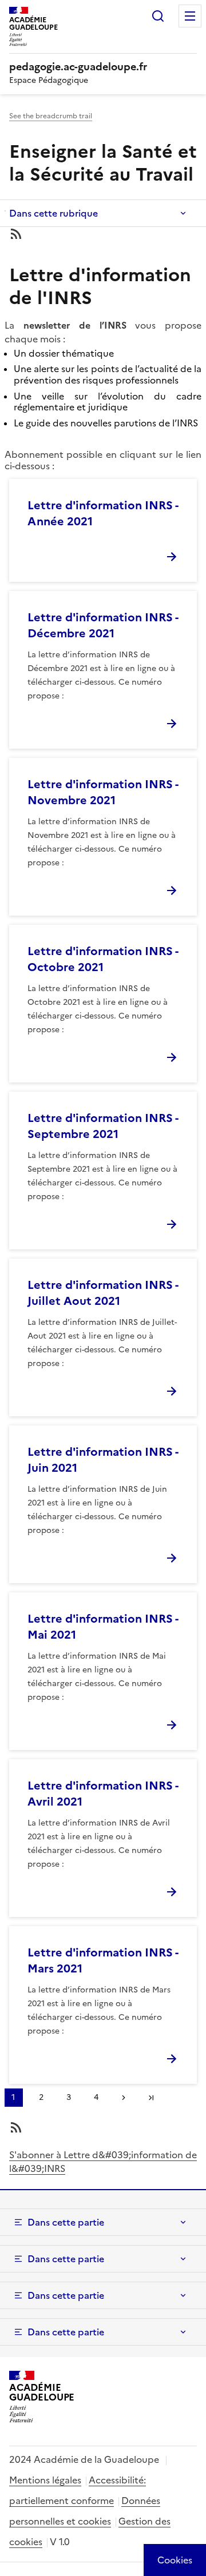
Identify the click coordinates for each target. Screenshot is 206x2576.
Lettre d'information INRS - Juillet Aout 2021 (103, 1293)
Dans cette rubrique (54, 213)
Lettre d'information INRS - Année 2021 (103, 513)
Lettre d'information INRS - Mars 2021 (103, 1960)
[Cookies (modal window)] (175, 2560)
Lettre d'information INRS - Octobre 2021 (103, 959)
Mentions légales (45, 2480)
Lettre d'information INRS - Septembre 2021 (103, 1126)
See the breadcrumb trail (51, 116)
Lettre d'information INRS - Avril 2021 (103, 1794)
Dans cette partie (66, 2222)
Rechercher (158, 16)
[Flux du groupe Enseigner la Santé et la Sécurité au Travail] (103, 234)
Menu (190, 16)
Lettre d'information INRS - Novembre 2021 (103, 792)
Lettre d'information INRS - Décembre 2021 (103, 625)
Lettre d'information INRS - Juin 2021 (103, 1460)
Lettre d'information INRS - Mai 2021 (103, 1627)
